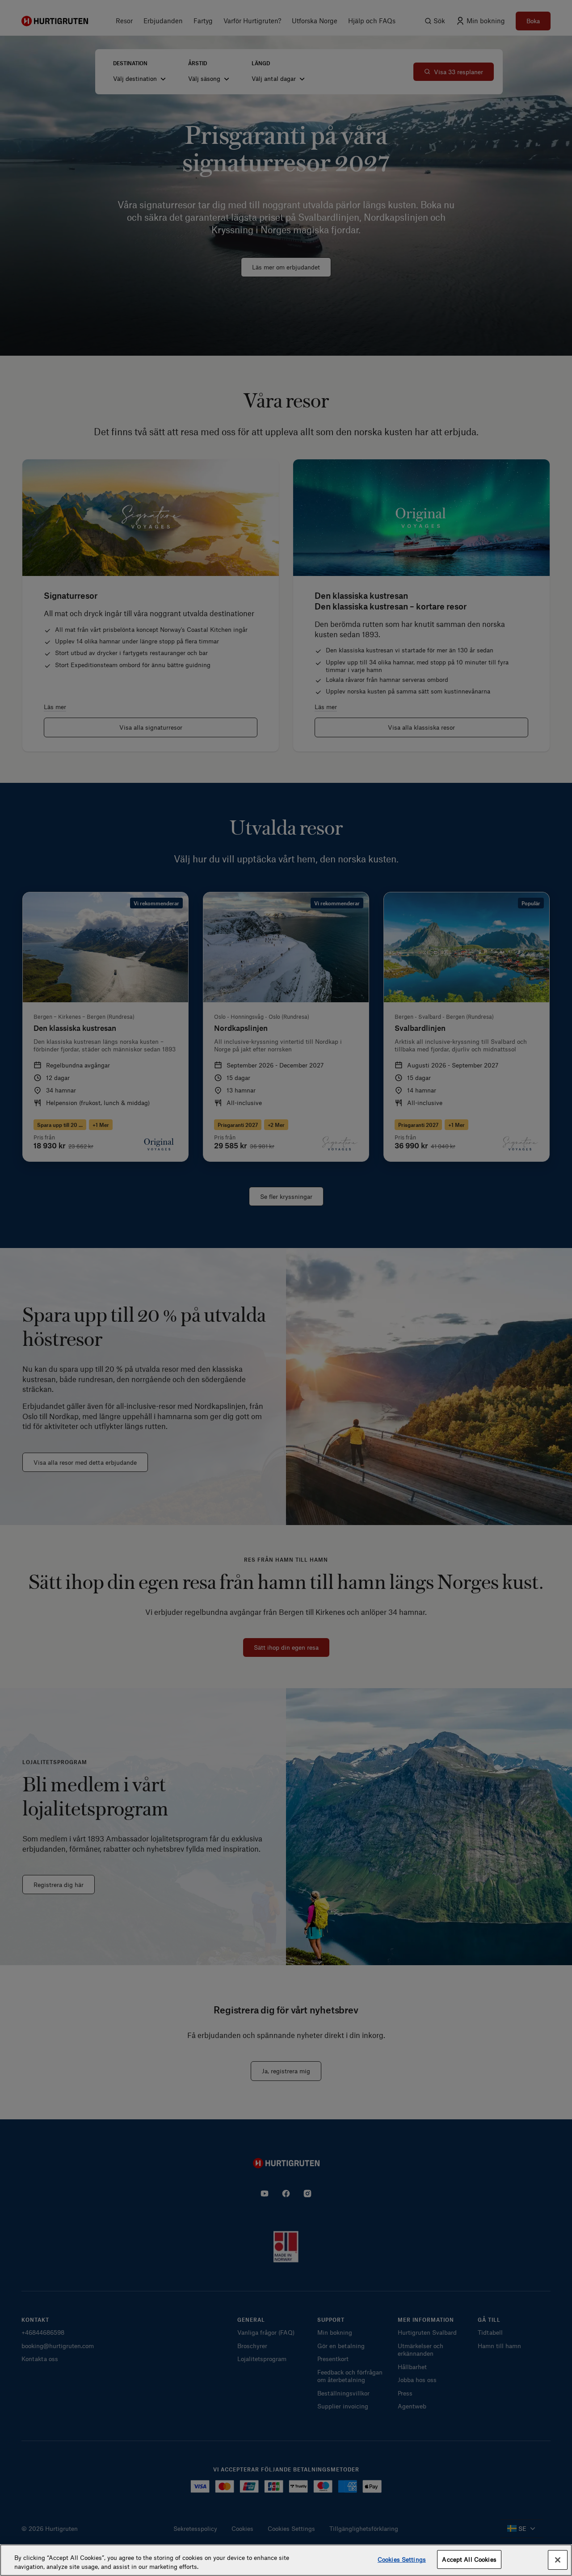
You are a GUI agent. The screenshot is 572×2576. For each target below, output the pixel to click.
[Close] (558, 2560)
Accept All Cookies (469, 2559)
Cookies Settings (402, 2559)
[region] (286, 2560)
